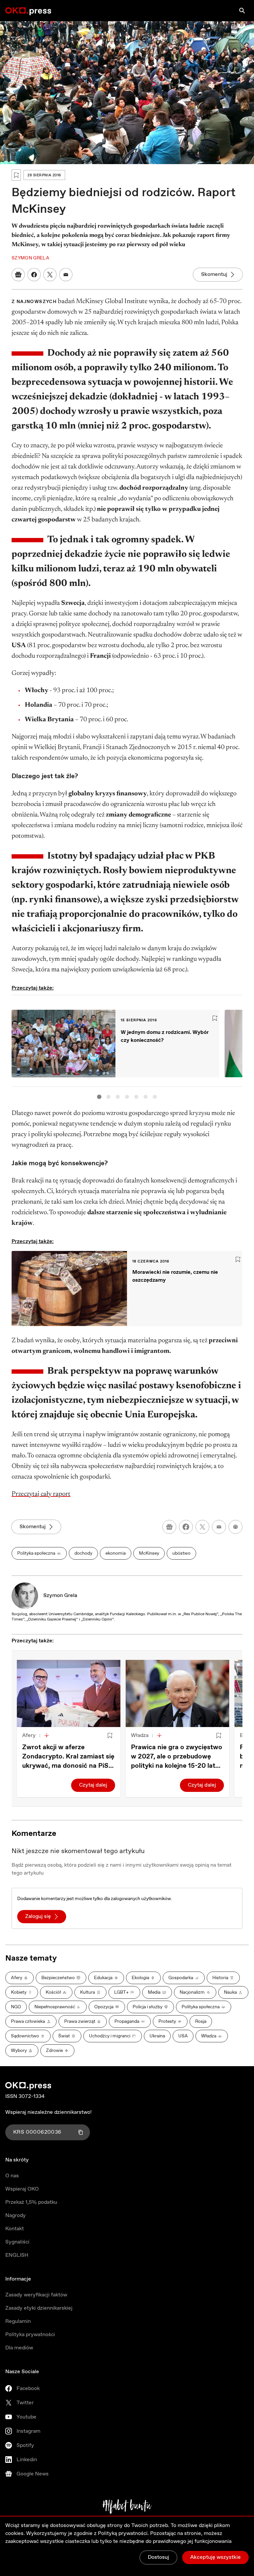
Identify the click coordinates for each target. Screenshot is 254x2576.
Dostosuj (158, 2557)
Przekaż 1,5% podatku (31, 2202)
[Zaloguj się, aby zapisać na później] (110, 1736)
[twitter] (202, 1527)
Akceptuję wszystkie (215, 2557)
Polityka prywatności (30, 2335)
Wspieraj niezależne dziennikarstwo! (48, 2112)
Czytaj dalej (93, 1785)
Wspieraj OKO (22, 2189)
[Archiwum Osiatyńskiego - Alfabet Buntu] (127, 2507)
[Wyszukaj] (242, 11)
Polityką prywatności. (123, 2533)
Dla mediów (19, 2348)
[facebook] (186, 1527)
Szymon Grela (60, 1596)
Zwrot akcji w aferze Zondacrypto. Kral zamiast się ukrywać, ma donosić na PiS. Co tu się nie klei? (68, 1757)
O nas (12, 2176)
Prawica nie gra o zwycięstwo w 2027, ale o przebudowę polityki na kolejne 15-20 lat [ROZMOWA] (177, 1757)
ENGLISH (17, 2255)
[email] (219, 1527)
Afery (29, 1735)
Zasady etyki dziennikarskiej (39, 2308)
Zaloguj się (38, 1916)
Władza (140, 1735)
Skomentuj (214, 274)
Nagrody (16, 2216)
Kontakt (15, 2229)
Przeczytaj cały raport (41, 1494)
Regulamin (18, 2321)
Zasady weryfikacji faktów (36, 2295)
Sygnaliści (17, 2242)
